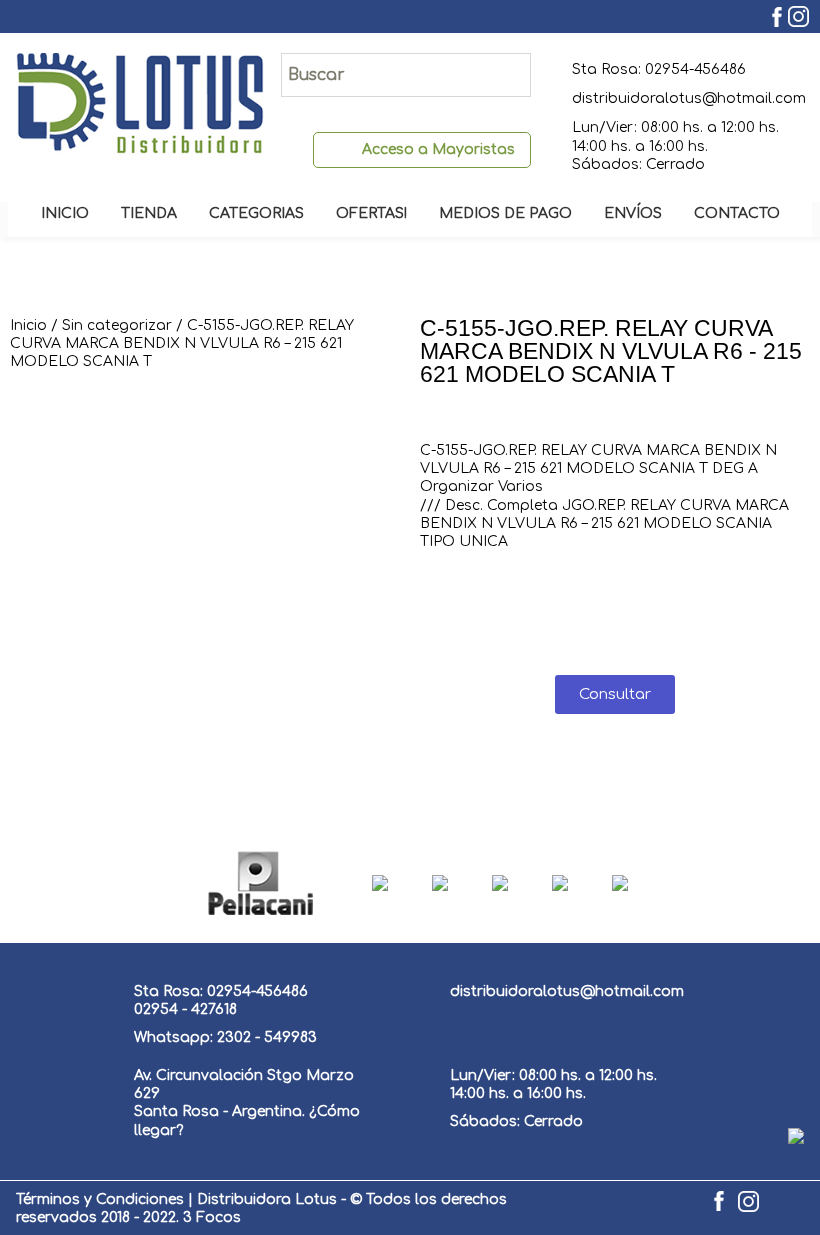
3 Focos (212, 1217)
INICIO (65, 213)
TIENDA (149, 213)
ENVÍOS (633, 213)
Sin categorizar (117, 325)
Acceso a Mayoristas (438, 149)
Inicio (28, 325)
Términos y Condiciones (100, 1199)
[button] (615, 694)
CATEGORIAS (256, 213)
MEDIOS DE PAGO (505, 213)
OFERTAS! (371, 213)
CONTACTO (737, 213)
